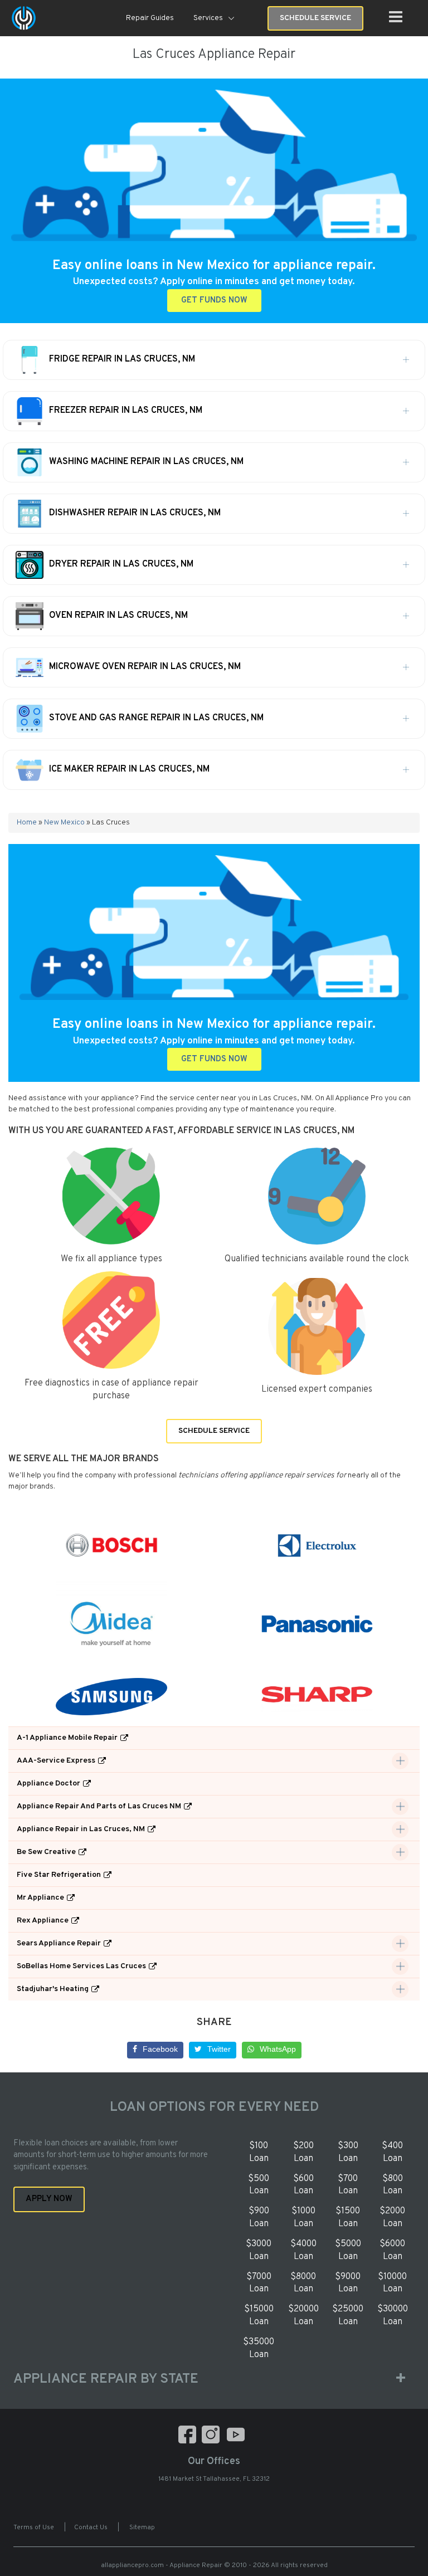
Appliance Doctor (48, 1784)
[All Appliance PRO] (24, 18)
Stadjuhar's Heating (53, 1989)
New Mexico (64, 823)
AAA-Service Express (56, 1761)
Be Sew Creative (46, 1852)
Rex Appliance (43, 1921)
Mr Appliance (40, 1898)
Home (27, 823)
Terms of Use (34, 2528)
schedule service (315, 18)
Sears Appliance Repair (59, 1943)
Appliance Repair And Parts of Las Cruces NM (99, 1806)
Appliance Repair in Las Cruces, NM (81, 1829)
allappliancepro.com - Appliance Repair (162, 2565)
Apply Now (49, 2199)
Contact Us (91, 2528)
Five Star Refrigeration (59, 1875)
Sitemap (142, 2528)
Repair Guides (150, 18)
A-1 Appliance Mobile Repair (67, 1738)
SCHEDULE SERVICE (214, 1431)
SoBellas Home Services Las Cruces (81, 1966)
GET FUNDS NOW (214, 301)
